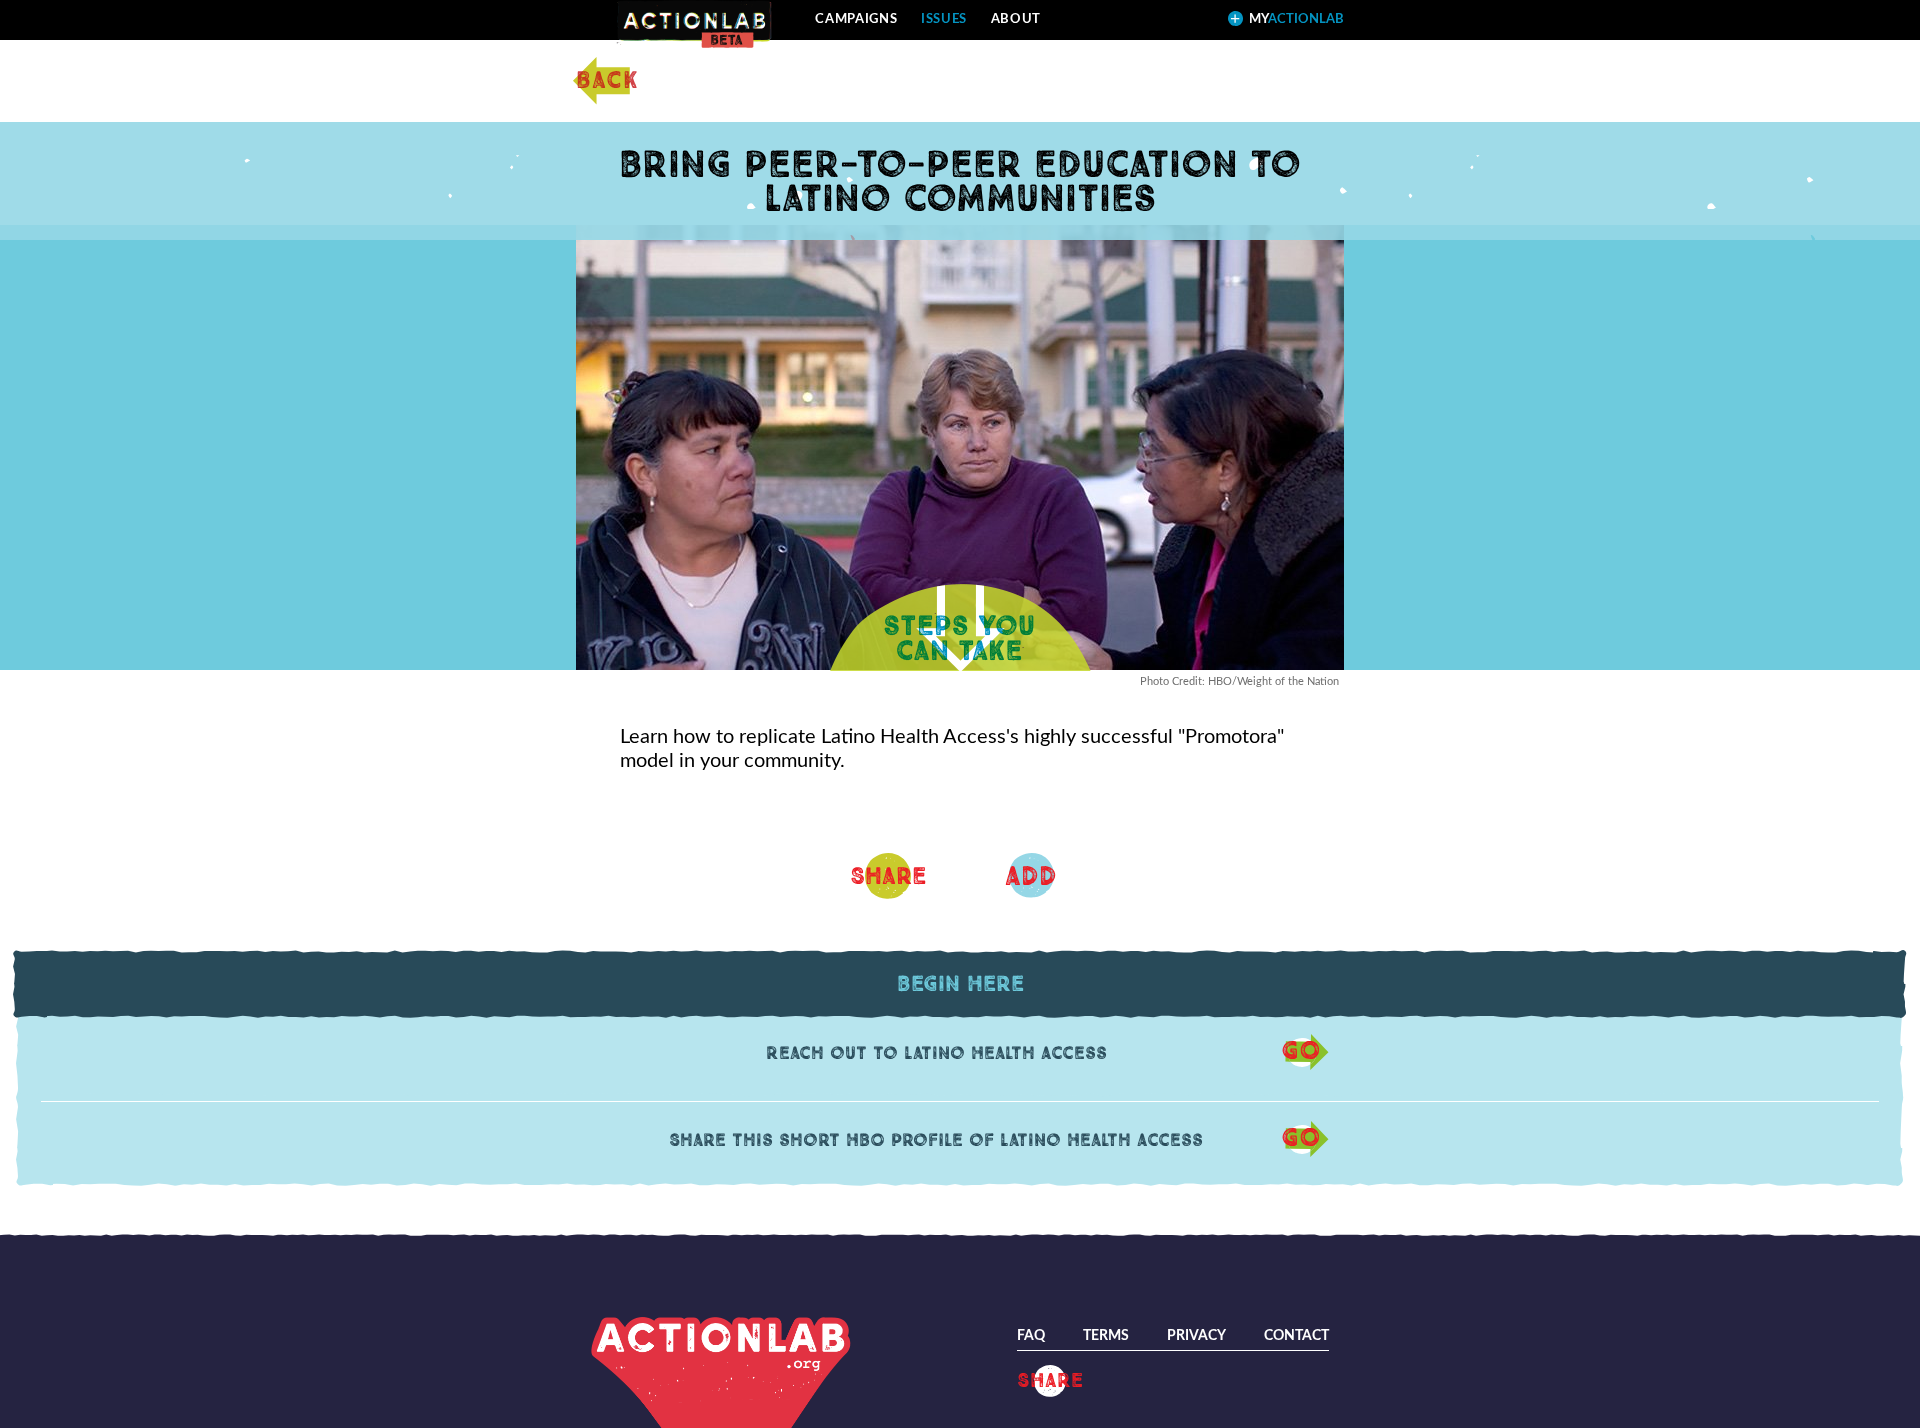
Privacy (1196, 1336)
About (1016, 19)
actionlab (1296, 19)
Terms (1106, 1336)
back (607, 81)
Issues (944, 19)
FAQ (1031, 1336)
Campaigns (856, 19)
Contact (1296, 1336)
